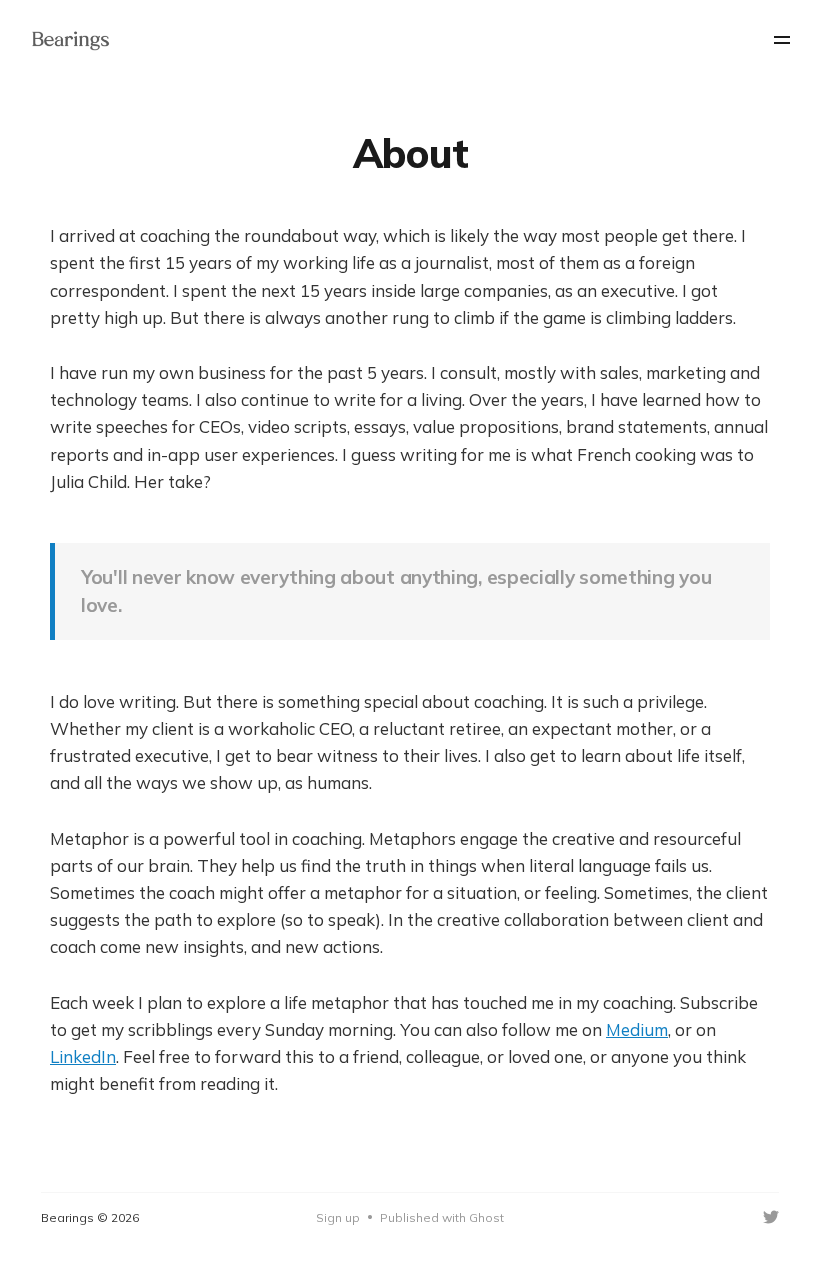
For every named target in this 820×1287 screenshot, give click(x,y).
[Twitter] (771, 1217)
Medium (637, 1029)
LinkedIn (83, 1056)
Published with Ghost (442, 1217)
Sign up (338, 1217)
